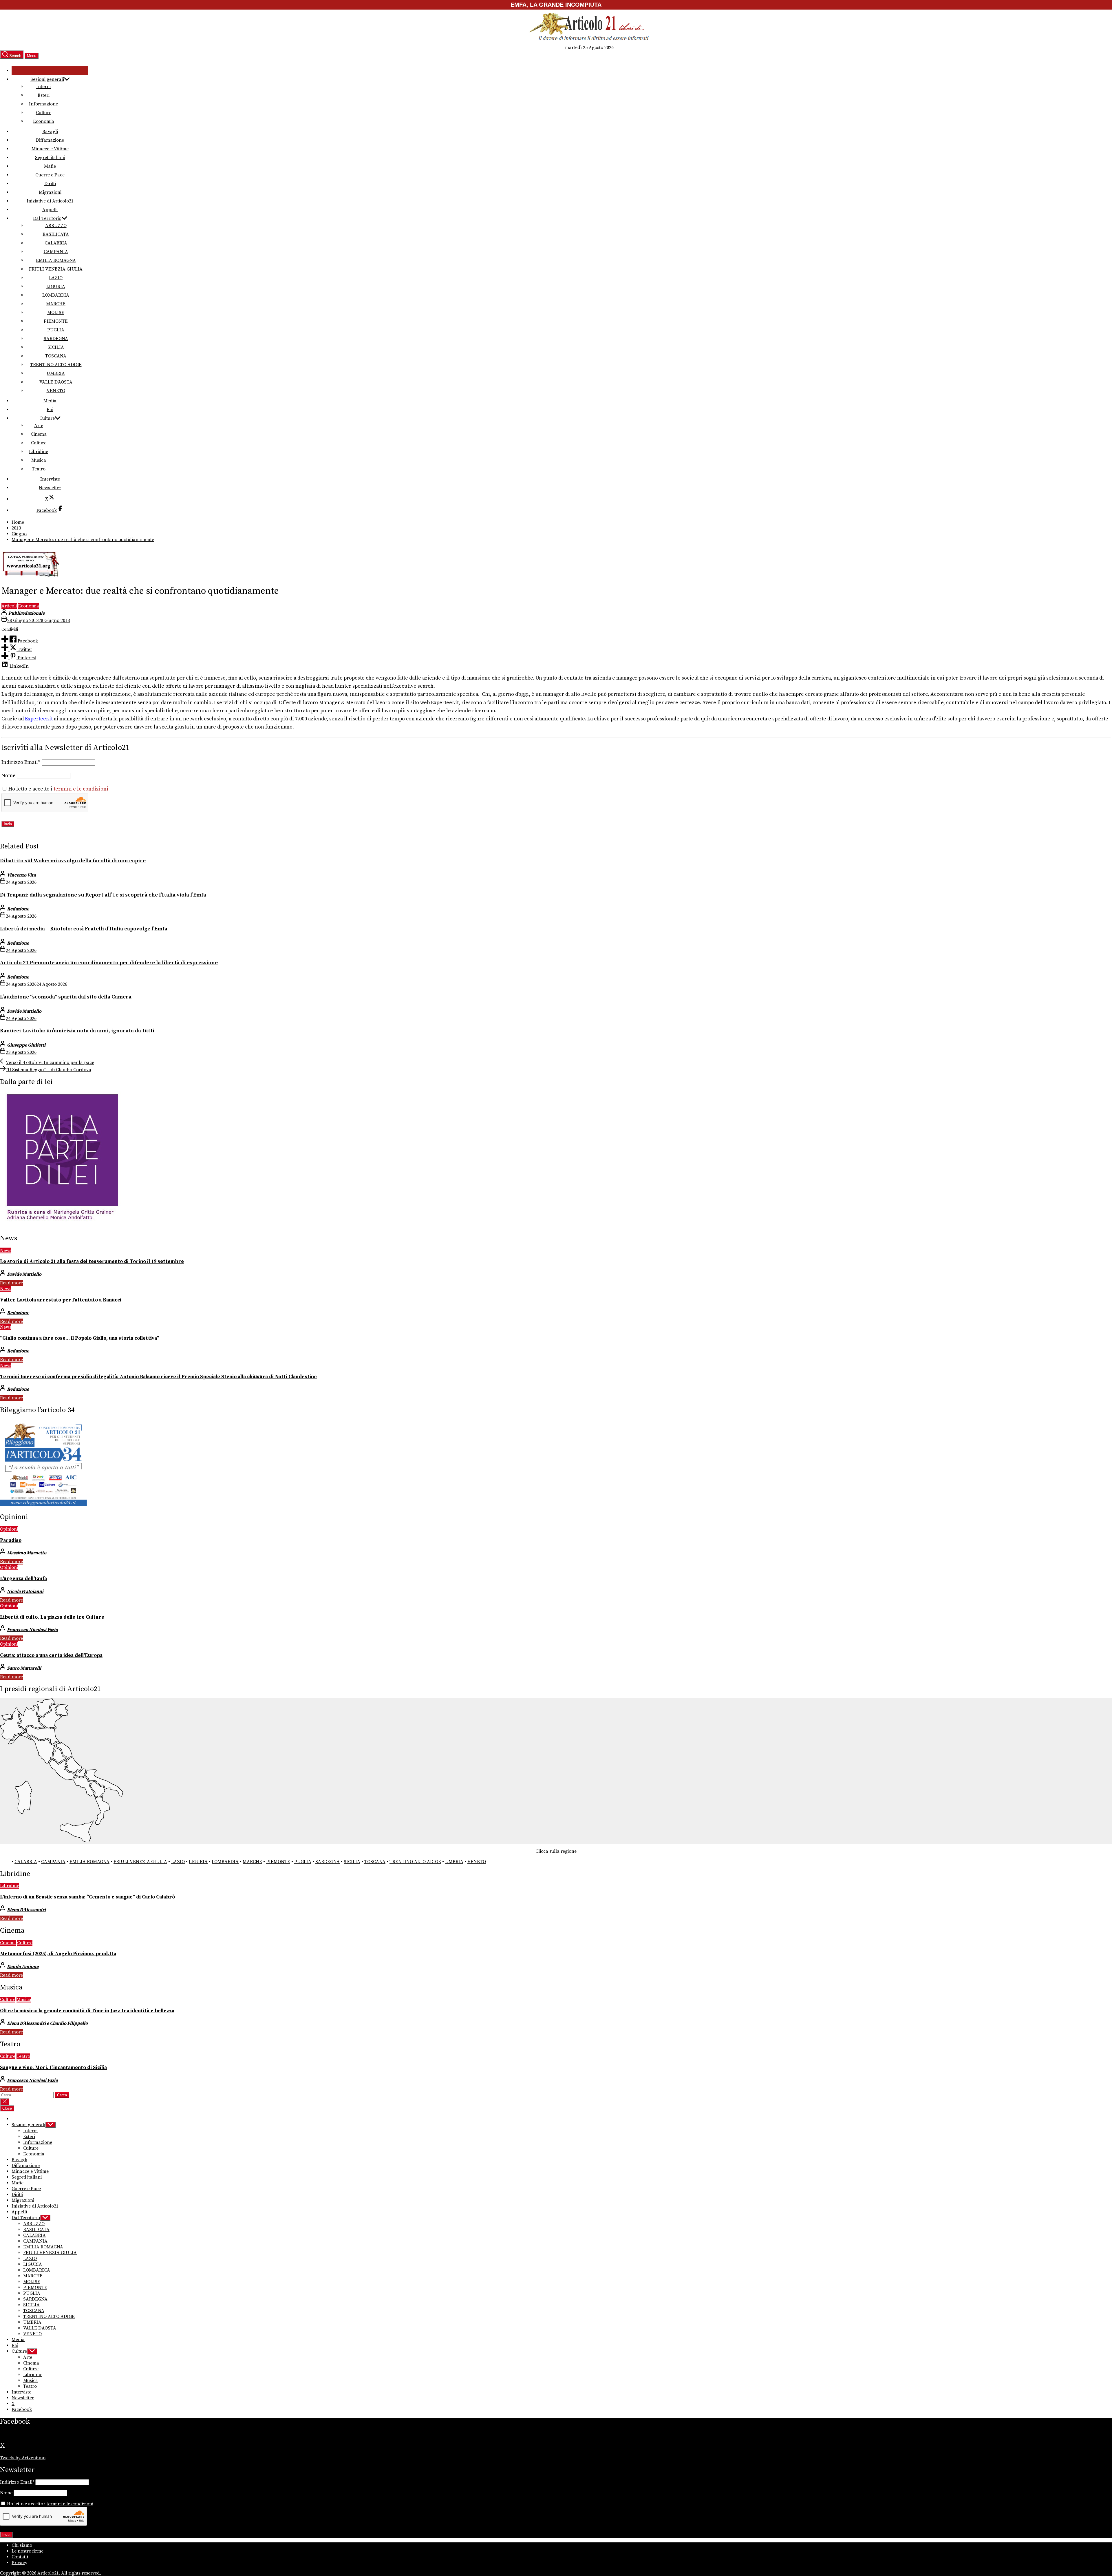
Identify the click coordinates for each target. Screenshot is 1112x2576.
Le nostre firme (28, 2551)
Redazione (18, 909)
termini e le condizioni (81, 789)
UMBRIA (56, 373)
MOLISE (56, 313)
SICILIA (56, 347)
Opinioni (9, 1529)
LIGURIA (56, 286)
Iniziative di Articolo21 (50, 201)
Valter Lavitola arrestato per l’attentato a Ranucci (61, 1300)
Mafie (50, 166)
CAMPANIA (56, 252)
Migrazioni (50, 192)
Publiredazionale (26, 613)
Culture (44, 113)
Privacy (19, 2563)
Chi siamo (22, 2545)
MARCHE (56, 304)
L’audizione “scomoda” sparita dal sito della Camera (66, 997)
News (6, 1250)
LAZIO (56, 278)
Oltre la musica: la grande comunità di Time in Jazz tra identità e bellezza (87, 2011)
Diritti (50, 184)
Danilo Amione (23, 1967)
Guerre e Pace (50, 175)
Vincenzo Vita (21, 875)
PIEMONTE (56, 321)
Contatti (20, 2557)
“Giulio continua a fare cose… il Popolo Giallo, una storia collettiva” (79, 1338)
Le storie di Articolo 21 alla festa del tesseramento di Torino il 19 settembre (92, 1261)
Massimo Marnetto (27, 1553)
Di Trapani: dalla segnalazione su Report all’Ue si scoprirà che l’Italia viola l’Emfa (103, 895)
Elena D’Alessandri (26, 1910)
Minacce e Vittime (50, 149)
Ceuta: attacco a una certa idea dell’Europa (51, 1655)
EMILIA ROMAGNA (56, 260)
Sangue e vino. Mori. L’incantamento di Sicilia (53, 2068)
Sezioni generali (47, 79)
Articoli (9, 606)
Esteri (44, 95)
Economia (44, 121)
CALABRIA (56, 243)
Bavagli (50, 132)
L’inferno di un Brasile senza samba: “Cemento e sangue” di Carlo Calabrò (87, 1897)
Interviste (50, 479)
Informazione (43, 104)
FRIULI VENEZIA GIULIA (56, 269)
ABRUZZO (56, 226)
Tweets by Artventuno (23, 2458)
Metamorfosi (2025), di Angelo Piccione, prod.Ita (58, 1954)
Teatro (39, 469)
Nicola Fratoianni (25, 1591)
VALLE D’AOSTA (56, 382)
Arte (39, 426)
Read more (11, 1283)
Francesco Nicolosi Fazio (32, 1630)
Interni (43, 87)
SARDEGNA (56, 339)
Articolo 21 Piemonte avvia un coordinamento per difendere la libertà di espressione (109, 963)
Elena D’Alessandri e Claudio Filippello (47, 2023)
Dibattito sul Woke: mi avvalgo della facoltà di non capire (73, 861)
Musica (39, 460)
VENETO (56, 391)
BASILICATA (56, 234)
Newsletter (50, 488)
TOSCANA (56, 356)
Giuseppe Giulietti (26, 1045)
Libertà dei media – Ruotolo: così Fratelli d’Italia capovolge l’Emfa (84, 929)
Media (50, 401)
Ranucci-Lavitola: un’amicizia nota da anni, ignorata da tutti (77, 1031)
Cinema (39, 434)
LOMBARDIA (56, 295)
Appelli (50, 210)
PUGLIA (56, 330)
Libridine (39, 452)
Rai (50, 410)
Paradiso (11, 1540)
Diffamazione (50, 140)
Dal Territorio (47, 218)
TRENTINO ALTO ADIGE (56, 365)
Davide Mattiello (24, 1011)
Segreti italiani (50, 158)
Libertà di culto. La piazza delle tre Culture (52, 1617)
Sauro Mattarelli (24, 1668)
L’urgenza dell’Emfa (23, 1579)
